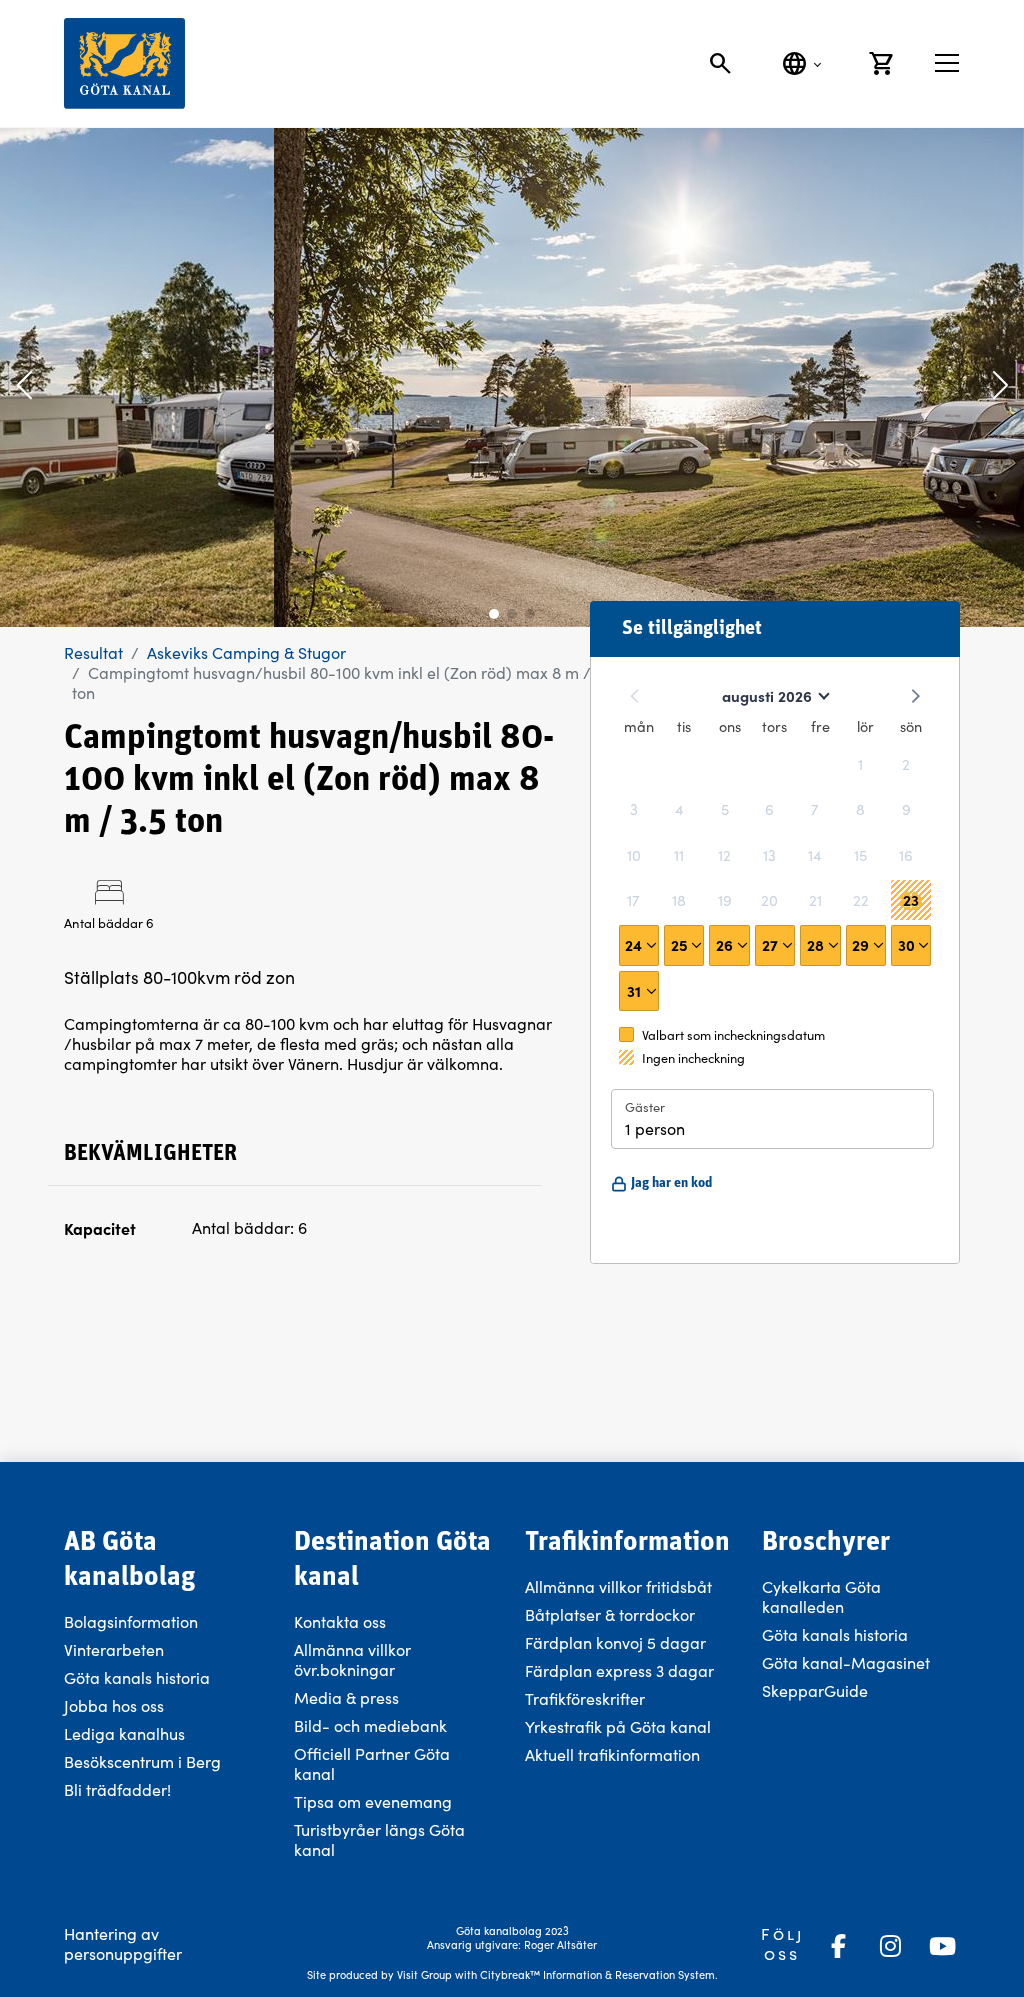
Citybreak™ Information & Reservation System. (599, 1974)
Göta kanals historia (137, 1677)
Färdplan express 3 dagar (619, 1670)
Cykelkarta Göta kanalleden (821, 1596)
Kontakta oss (340, 1621)
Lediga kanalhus (124, 1733)
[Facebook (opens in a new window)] (838, 1946)
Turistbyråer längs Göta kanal (379, 1839)
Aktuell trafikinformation (614, 1754)
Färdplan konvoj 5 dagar (615, 1642)
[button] (24, 387)
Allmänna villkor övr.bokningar (352, 1659)
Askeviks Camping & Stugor (246, 652)
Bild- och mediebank (370, 1725)
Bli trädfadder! (117, 1789)
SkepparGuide (815, 1690)
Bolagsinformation (131, 1621)
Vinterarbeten (114, 1649)
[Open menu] (947, 63)
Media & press (346, 1697)
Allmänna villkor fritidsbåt (618, 1586)
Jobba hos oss (114, 1705)
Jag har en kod (671, 1183)
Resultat (93, 652)
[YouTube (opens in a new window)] (942, 1946)
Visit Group (424, 1974)
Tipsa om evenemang (373, 1801)
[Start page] (124, 63)
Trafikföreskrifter (585, 1698)
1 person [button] (655, 1128)
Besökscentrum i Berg (142, 1761)
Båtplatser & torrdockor (610, 1614)
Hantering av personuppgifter (123, 1943)
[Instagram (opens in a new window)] (890, 1946)
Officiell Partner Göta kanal (372, 1763)
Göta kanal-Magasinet (846, 1662)
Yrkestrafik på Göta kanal (618, 1726)
